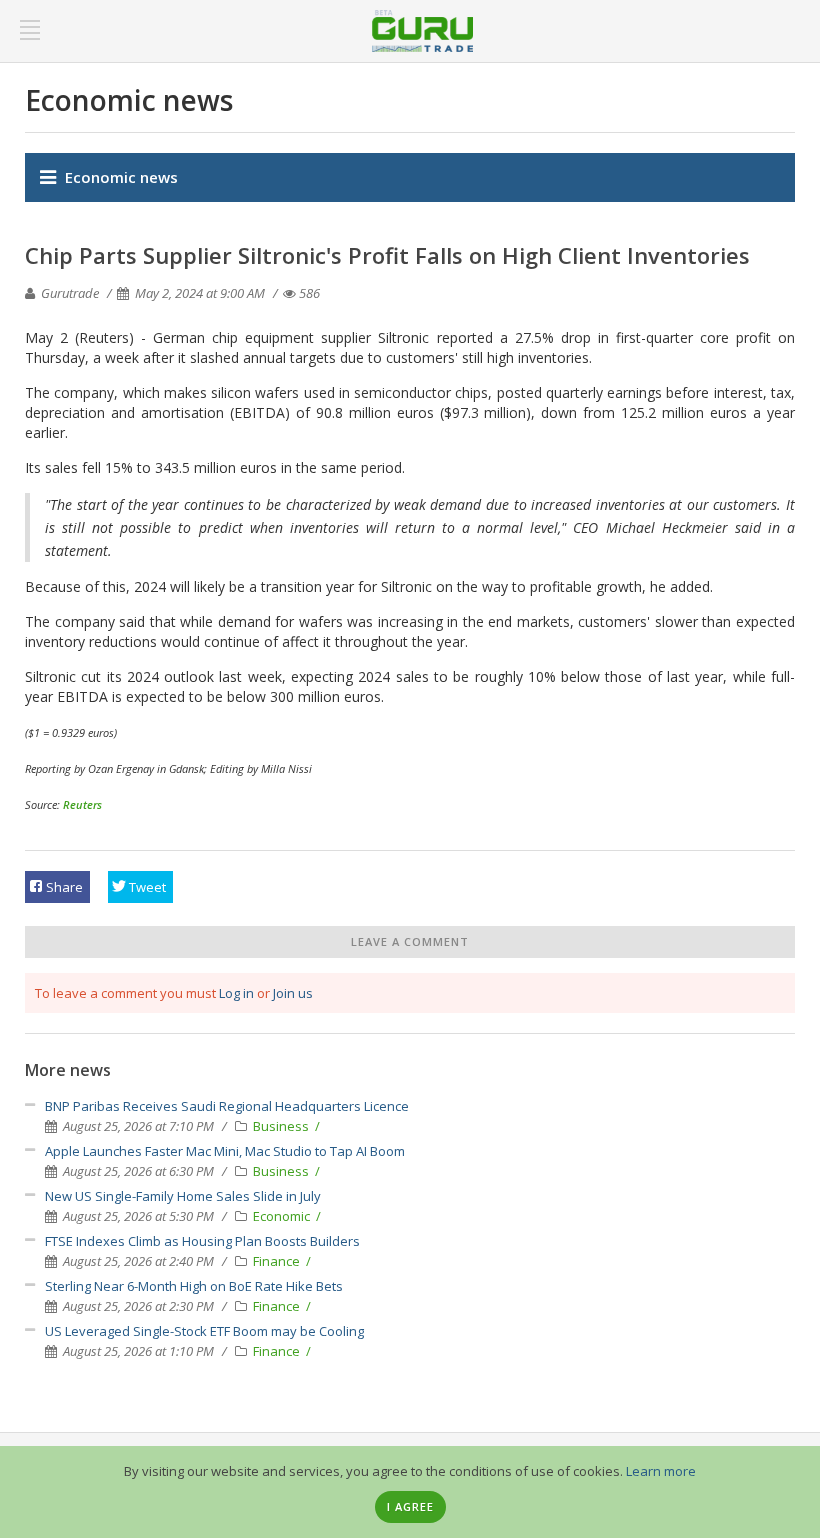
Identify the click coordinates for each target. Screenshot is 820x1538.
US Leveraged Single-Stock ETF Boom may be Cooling (204, 1331)
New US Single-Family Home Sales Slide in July (183, 1196)
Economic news (121, 177)
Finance (278, 1261)
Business (282, 1126)
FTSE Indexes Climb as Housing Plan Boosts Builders (202, 1241)
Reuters (82, 804)
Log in (236, 993)
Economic (283, 1216)
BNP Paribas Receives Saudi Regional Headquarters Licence (227, 1106)
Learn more (661, 1471)
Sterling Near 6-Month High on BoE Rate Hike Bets (194, 1286)
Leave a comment (410, 941)
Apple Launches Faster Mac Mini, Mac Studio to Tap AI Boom (225, 1151)
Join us (293, 993)
